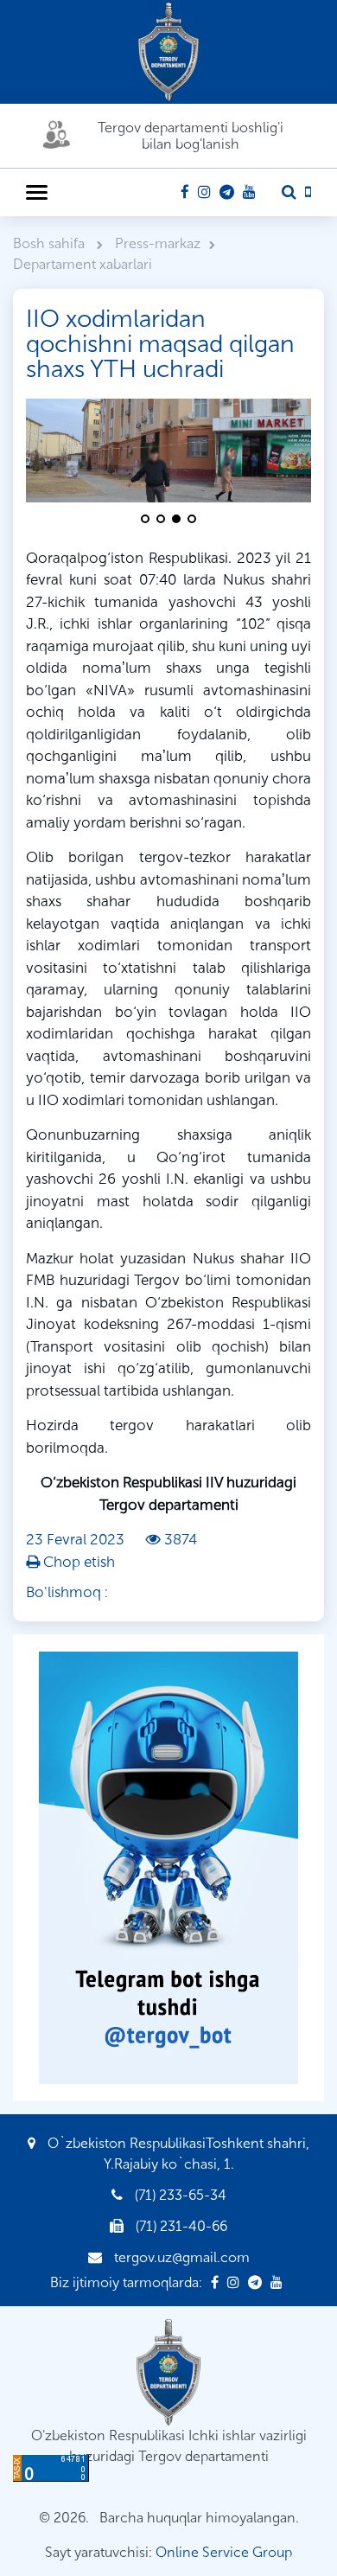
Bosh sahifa (51, 243)
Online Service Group (224, 2552)
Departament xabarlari (83, 264)
